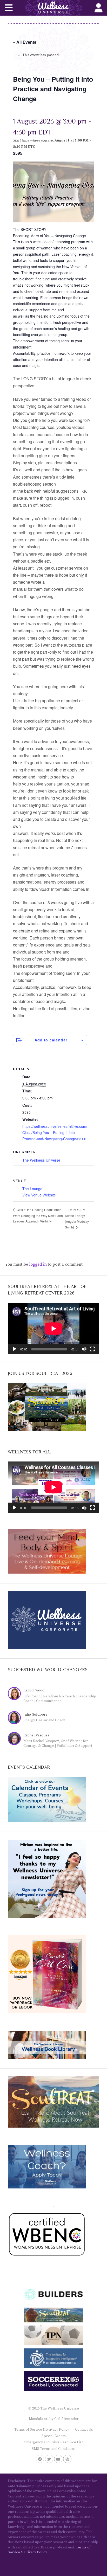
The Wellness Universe (41, 1160)
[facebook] (40, 2459)
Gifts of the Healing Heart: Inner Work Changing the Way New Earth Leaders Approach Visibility (38, 1215)
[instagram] (67, 2459)
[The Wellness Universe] (53, 8)
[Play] (15, 1349)
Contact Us (84, 2430)
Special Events (54, 2436)
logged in (38, 1264)
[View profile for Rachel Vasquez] (16, 1739)
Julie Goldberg (35, 1715)
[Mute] (84, 1349)
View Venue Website (39, 1195)
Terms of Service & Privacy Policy (42, 2430)
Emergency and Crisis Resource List (53, 2442)
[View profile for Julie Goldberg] (16, 1718)
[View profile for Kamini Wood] (16, 1694)
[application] (53, 1329)
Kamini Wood (34, 1690)
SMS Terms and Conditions (54, 2449)
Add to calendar (51, 1040)
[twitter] (49, 2459)
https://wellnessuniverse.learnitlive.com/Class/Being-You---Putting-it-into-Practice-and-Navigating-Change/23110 (55, 1132)
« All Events (25, 42)
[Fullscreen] (92, 1349)
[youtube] (58, 2459)
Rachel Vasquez (36, 1735)
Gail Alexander (66, 2419)
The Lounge (32, 1189)
